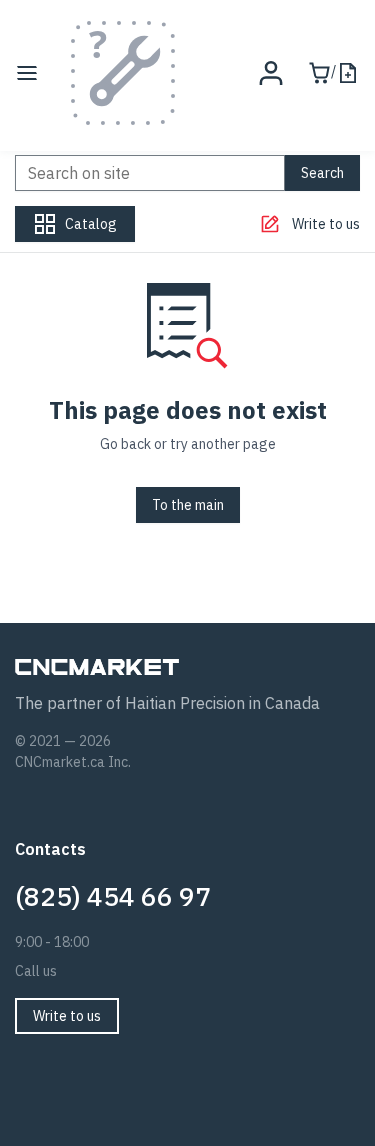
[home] (123, 73)
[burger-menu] (27, 73)
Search (322, 173)
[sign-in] (271, 73)
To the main (188, 505)
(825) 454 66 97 (113, 896)
